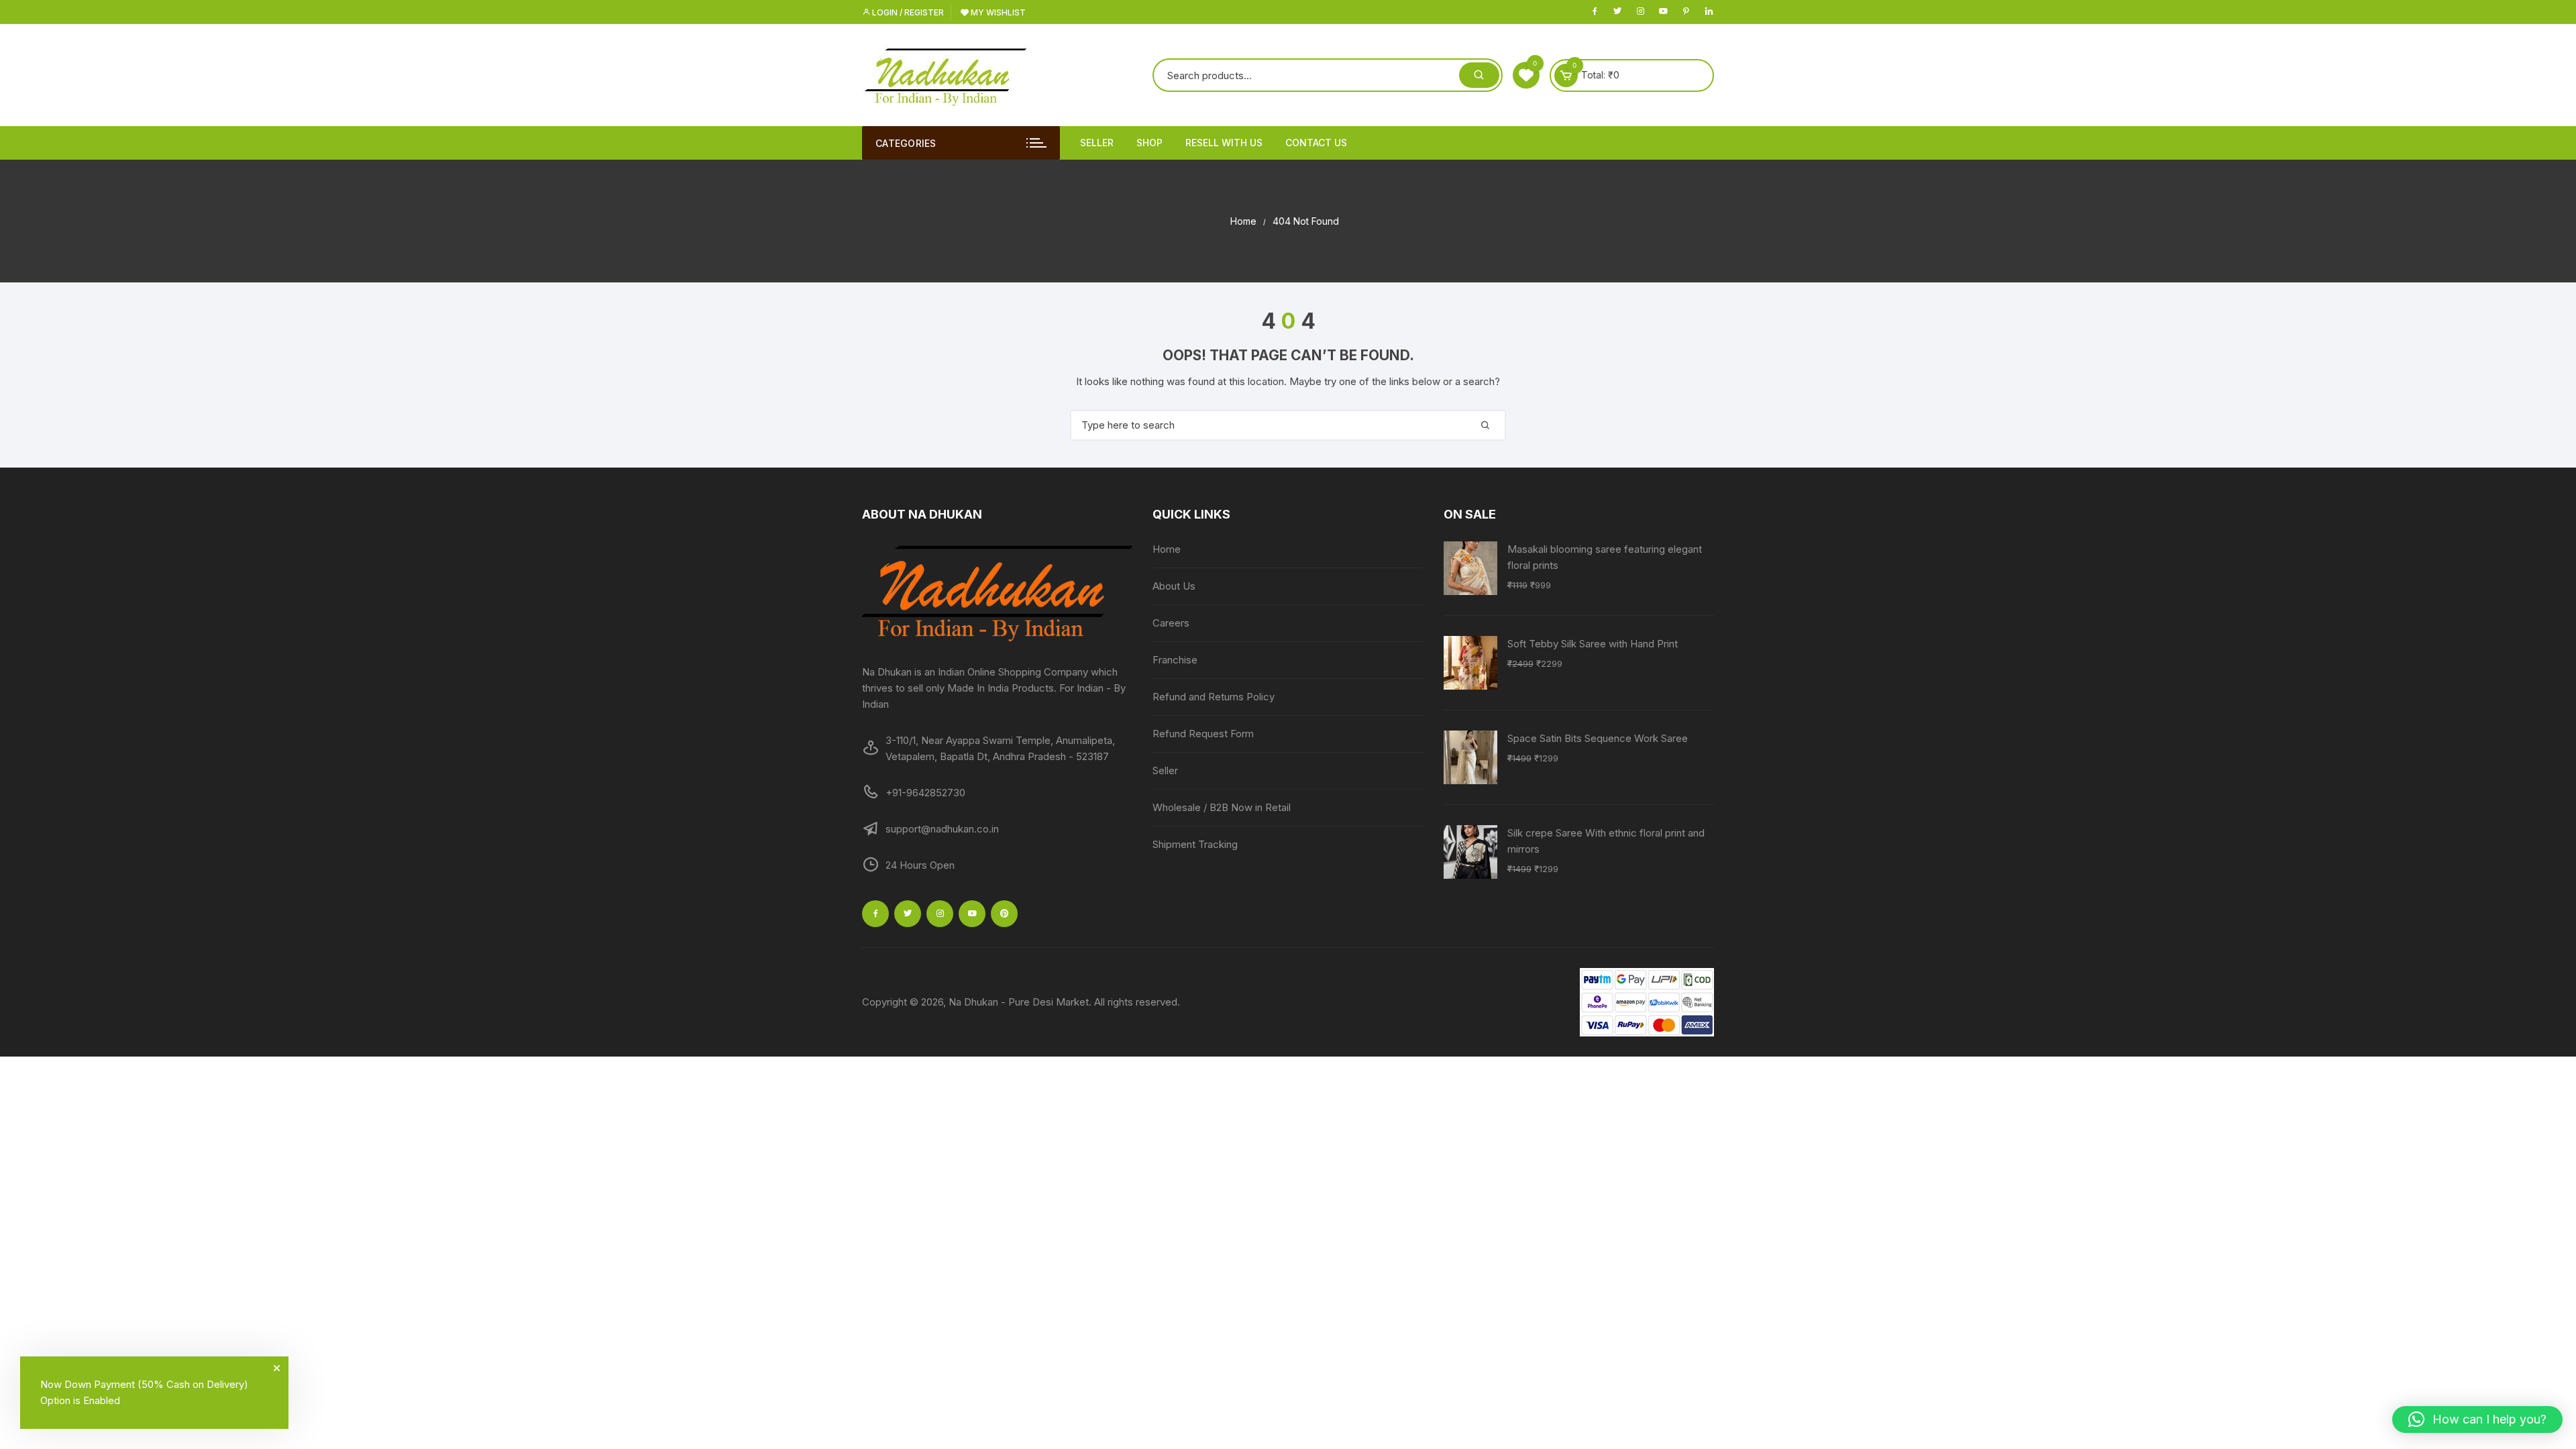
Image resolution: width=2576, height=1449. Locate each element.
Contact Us (1316, 143)
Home (1167, 549)
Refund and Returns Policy (1214, 697)
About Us (1174, 586)
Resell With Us (1224, 143)
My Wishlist (997, 12)
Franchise (1175, 660)
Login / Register (907, 12)
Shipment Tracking (1195, 844)
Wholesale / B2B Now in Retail (1222, 807)
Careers (1171, 623)
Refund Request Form (1203, 734)
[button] (2477, 1419)
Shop (1149, 143)
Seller (1097, 143)
